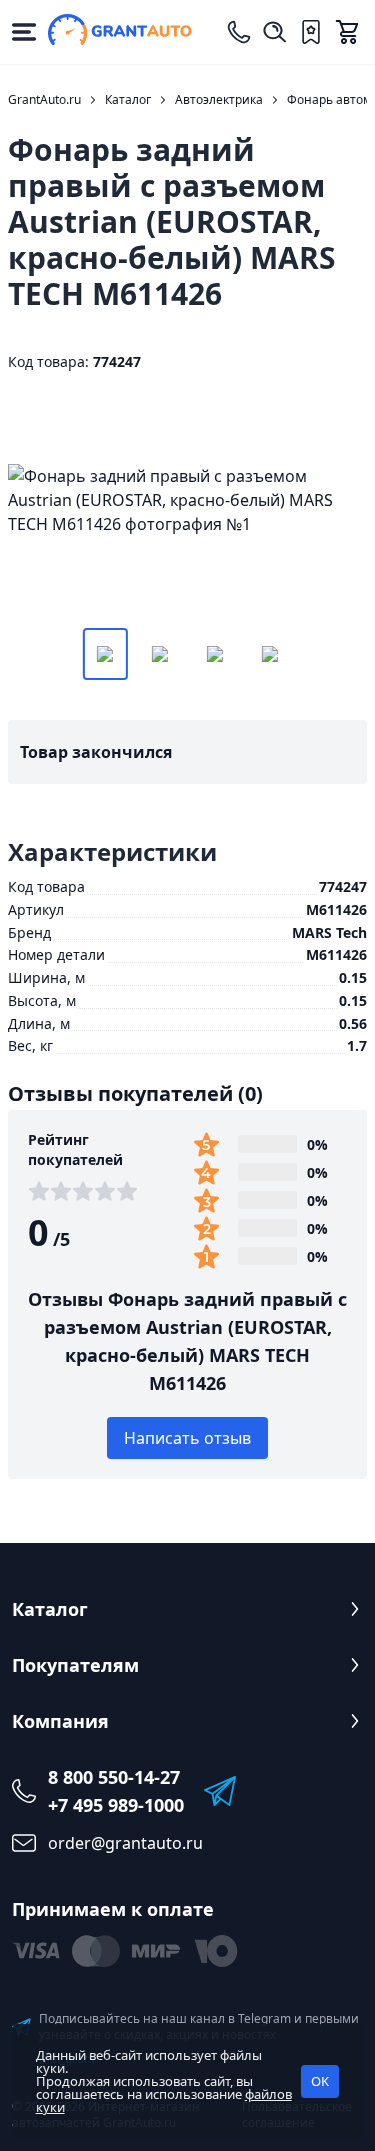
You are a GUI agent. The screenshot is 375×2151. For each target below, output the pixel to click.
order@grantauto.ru (125, 1843)
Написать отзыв (187, 1438)
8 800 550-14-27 (114, 1777)
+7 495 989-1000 (116, 1805)
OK (320, 2081)
